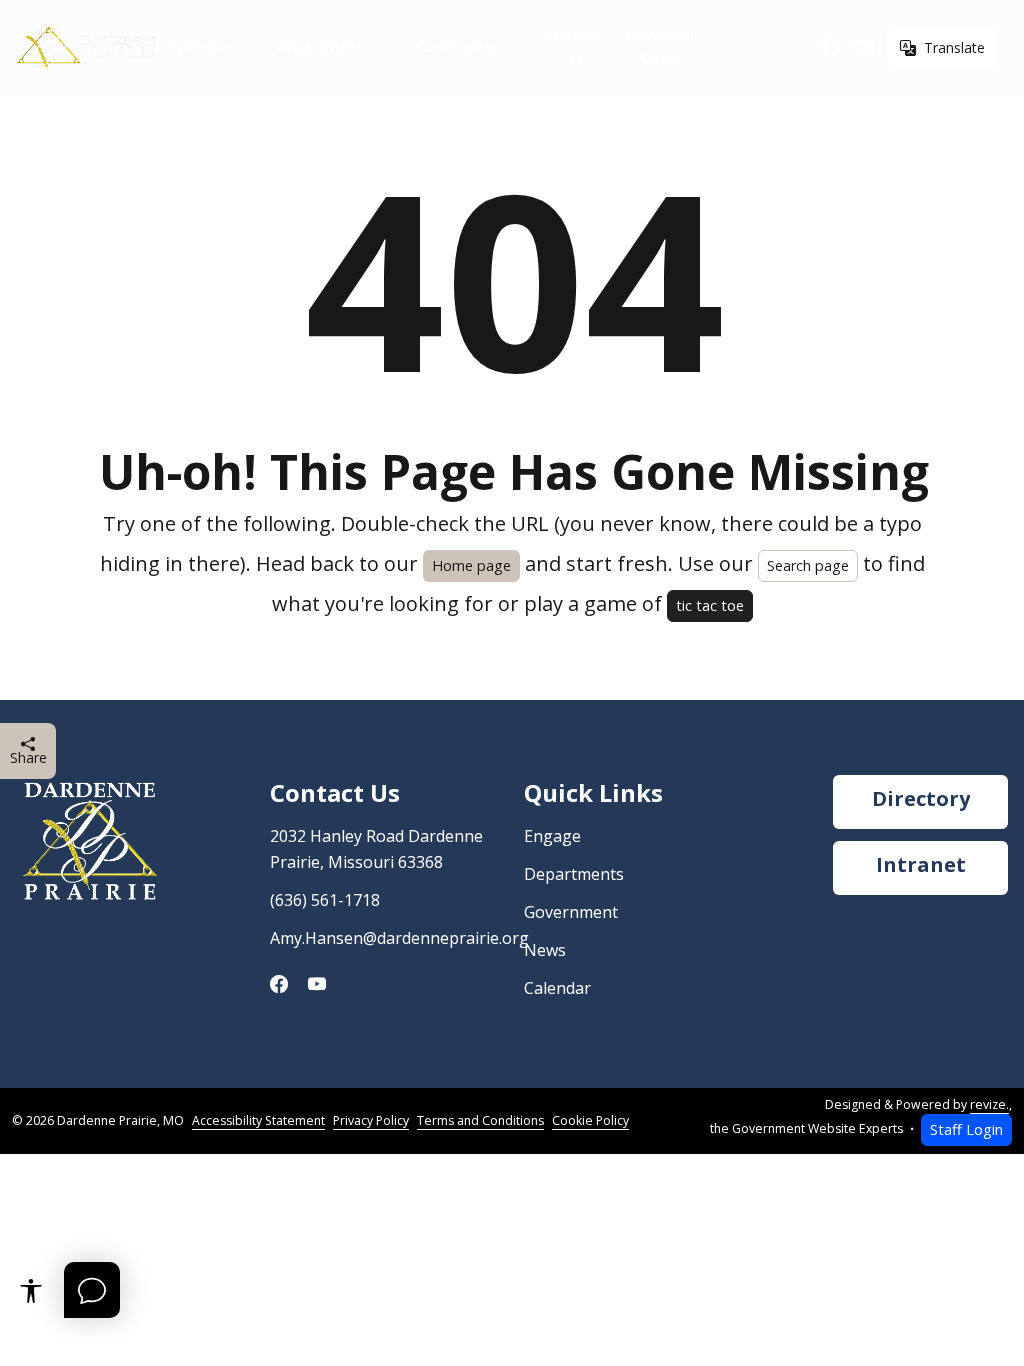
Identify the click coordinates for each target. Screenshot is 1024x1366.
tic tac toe (710, 605)
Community (457, 46)
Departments (323, 46)
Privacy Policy (371, 1120)
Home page (471, 565)
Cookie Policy (590, 1120)
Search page (808, 565)
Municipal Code (660, 47)
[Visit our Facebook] (831, 48)
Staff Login (966, 1129)
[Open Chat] (92, 1290)
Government (186, 46)
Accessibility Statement (258, 1120)
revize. (989, 1104)
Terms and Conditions (480, 1120)
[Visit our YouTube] (864, 48)
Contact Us (573, 47)
